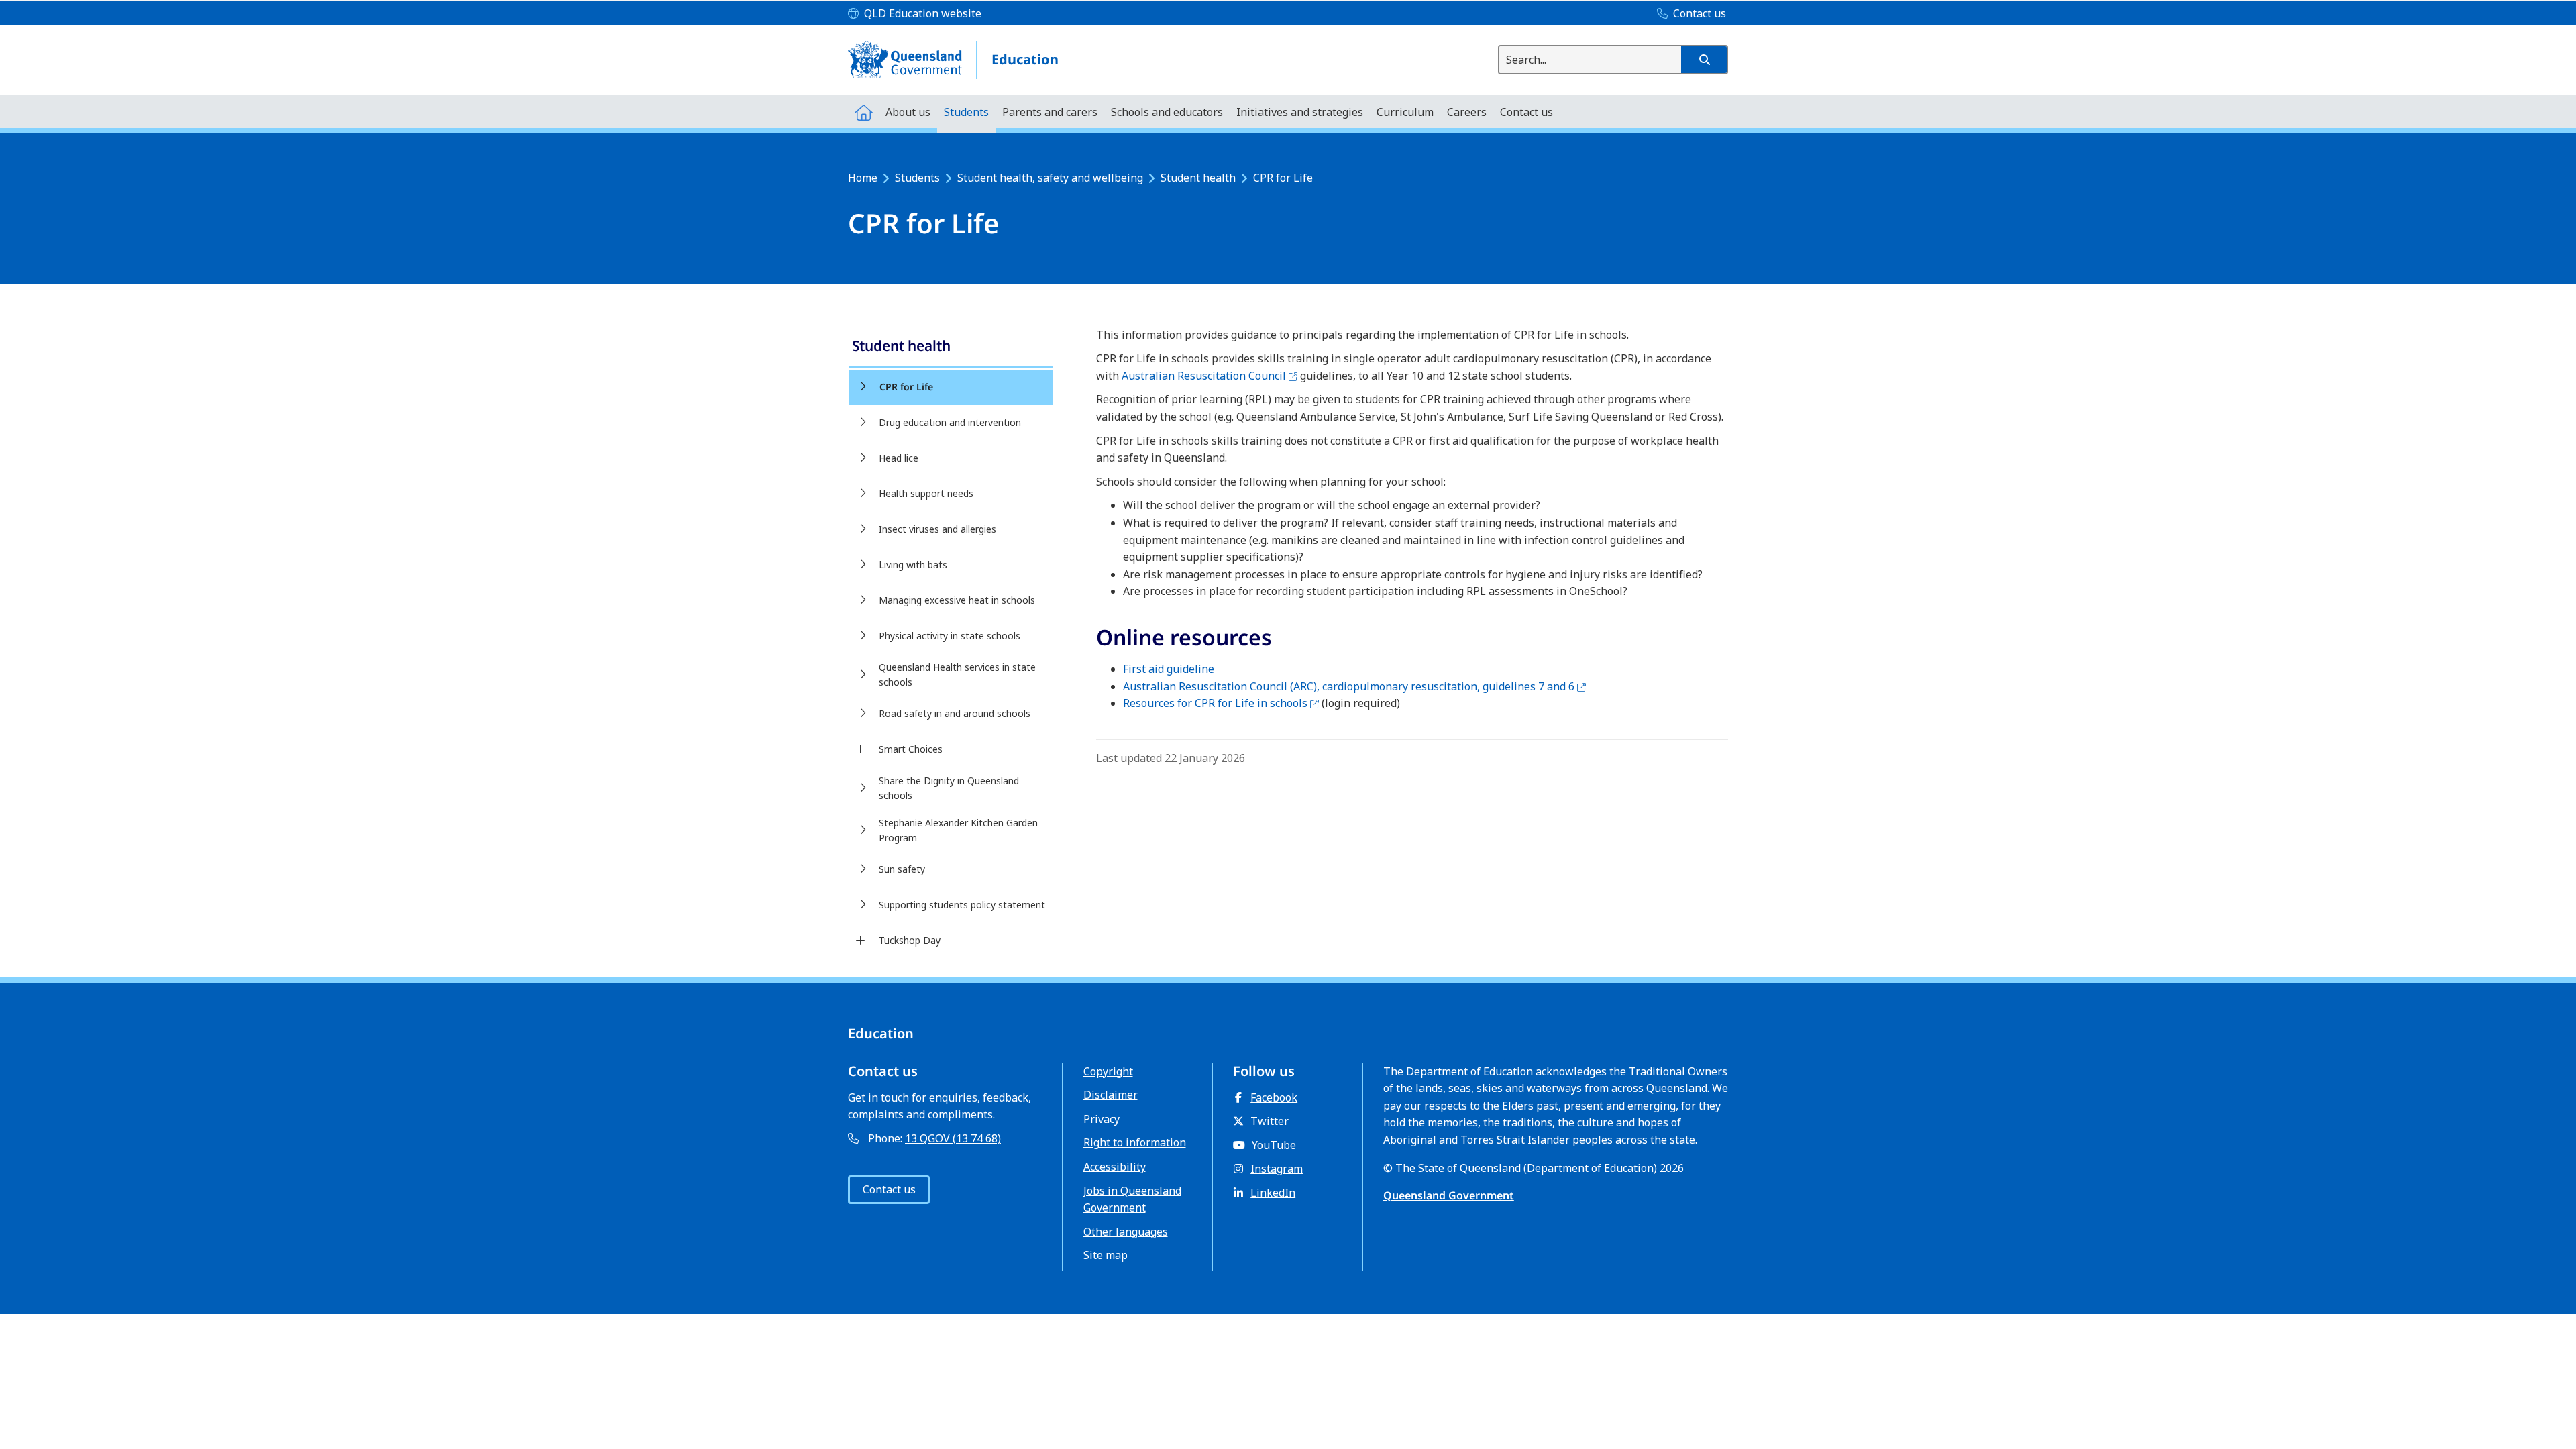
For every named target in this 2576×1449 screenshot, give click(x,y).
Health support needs (926, 493)
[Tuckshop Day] (860, 941)
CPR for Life (906, 387)
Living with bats (913, 565)
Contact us (889, 1189)
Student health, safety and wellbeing (1050, 178)
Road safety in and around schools (955, 713)
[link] (951, 347)
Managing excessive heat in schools (957, 600)
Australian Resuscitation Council (1210, 376)
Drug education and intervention (950, 422)
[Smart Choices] (860, 749)
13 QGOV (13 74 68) (953, 1138)
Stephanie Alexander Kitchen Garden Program (958, 830)
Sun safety (902, 869)
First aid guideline (1169, 669)
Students (917, 178)
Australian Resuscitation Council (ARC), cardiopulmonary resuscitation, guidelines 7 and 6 (1354, 686)
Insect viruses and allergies (937, 529)
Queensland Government (1449, 1195)
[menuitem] (863, 112)
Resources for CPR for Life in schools (1221, 703)
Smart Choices (911, 749)
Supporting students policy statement (962, 905)
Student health (1198, 178)
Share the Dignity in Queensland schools (949, 788)
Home (863, 178)
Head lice (899, 458)
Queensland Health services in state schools (957, 675)
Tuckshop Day (910, 940)
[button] (1704, 60)
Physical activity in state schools (950, 636)
